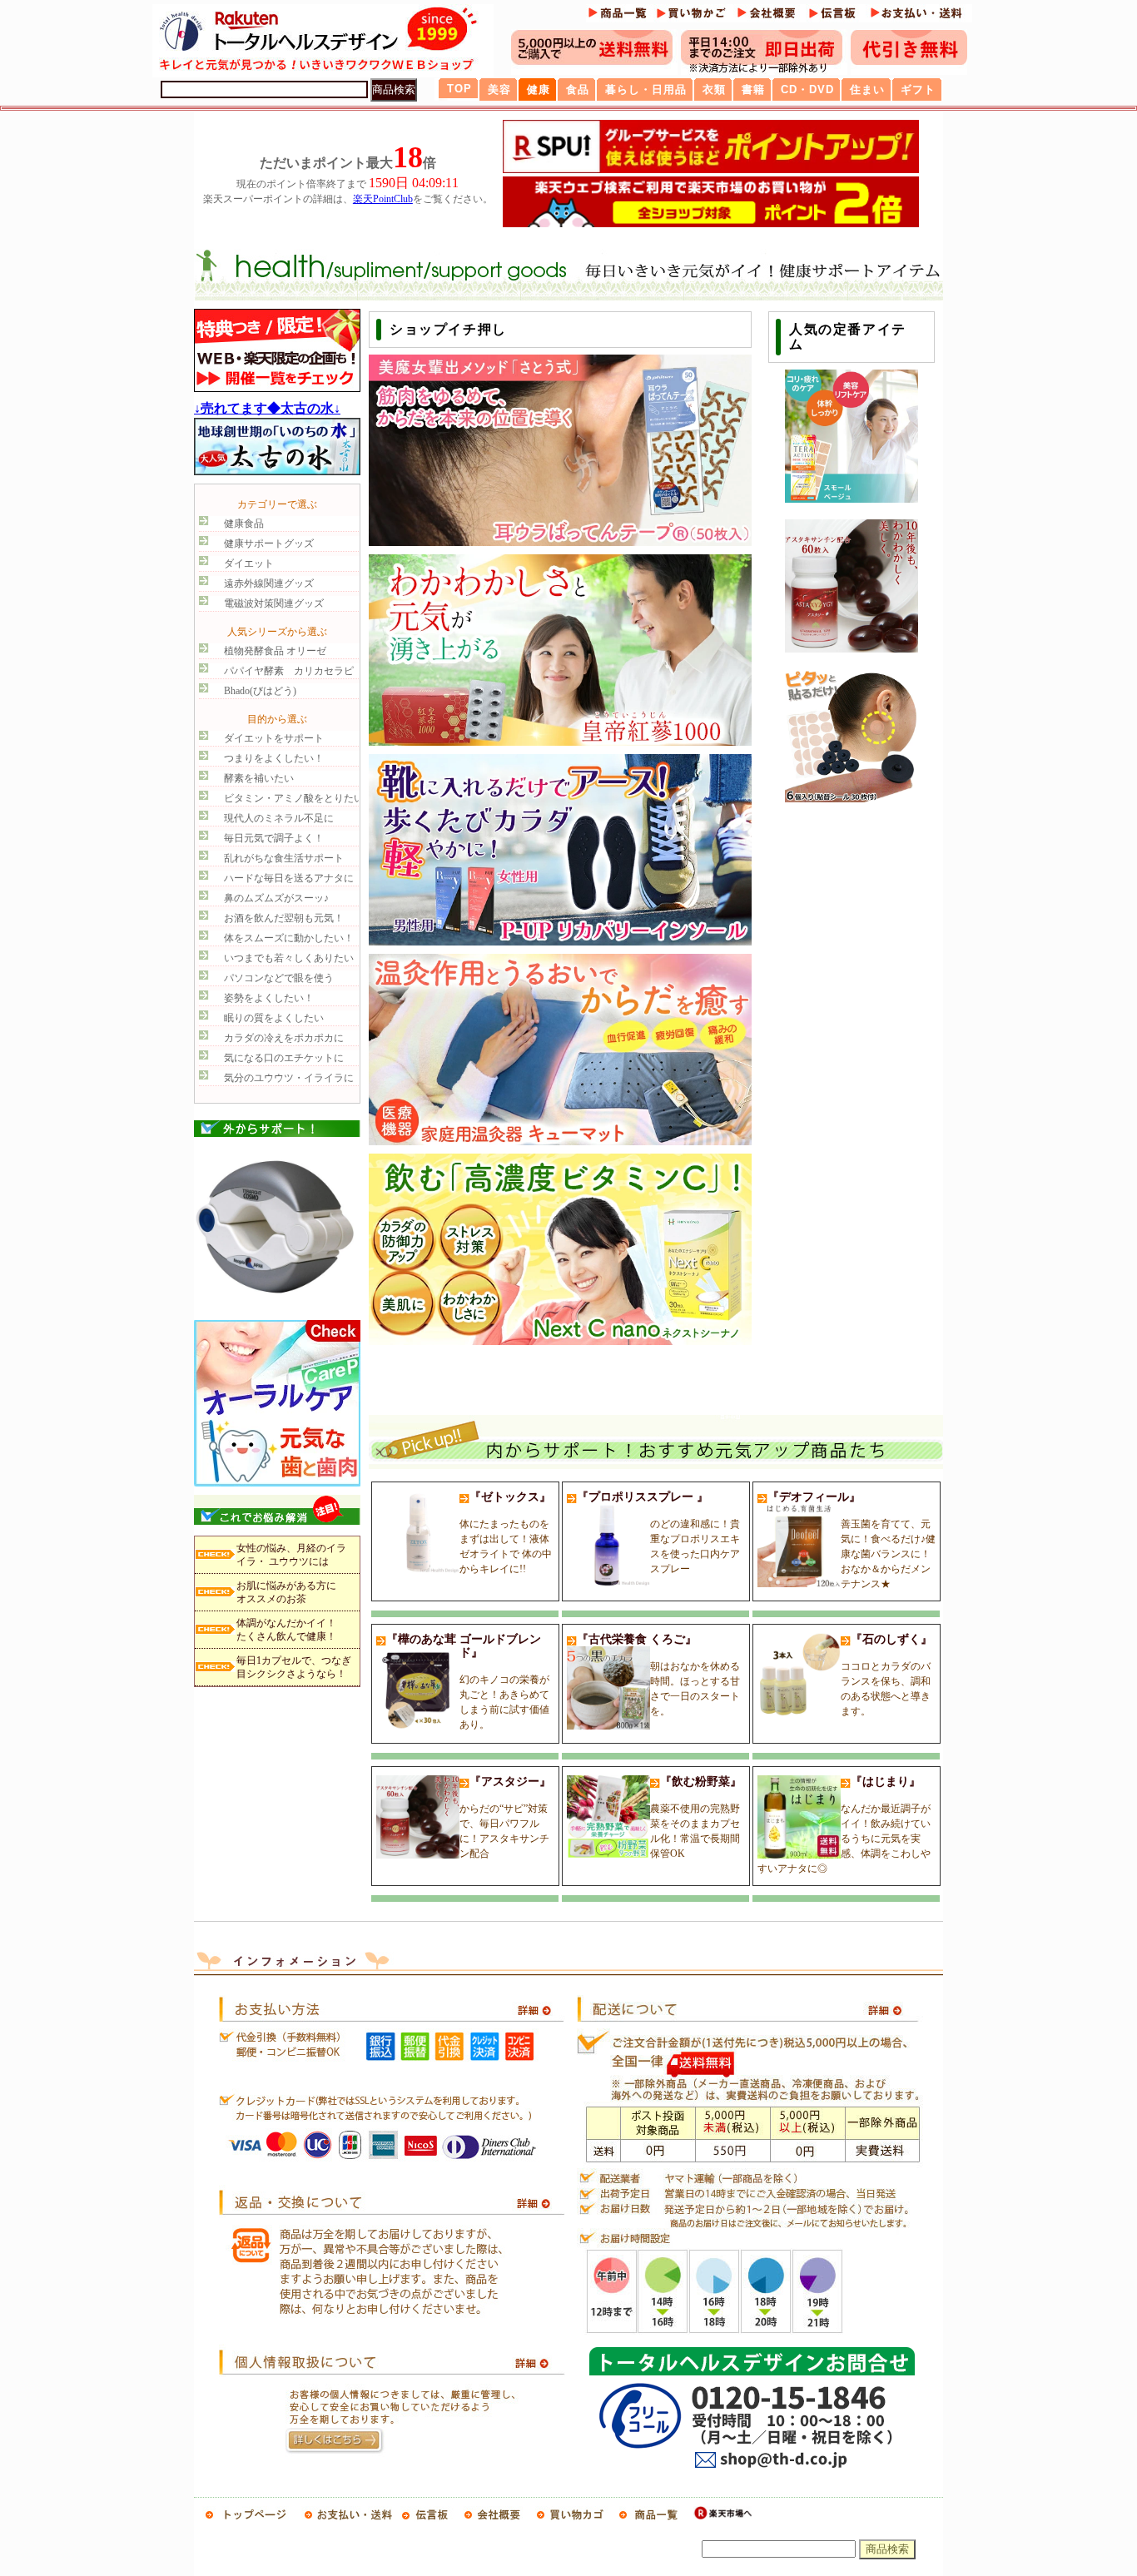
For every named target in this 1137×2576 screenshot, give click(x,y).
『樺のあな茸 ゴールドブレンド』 (468, 1682)
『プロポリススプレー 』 (658, 1533)
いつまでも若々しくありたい (289, 958)
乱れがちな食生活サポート (284, 858)
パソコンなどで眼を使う (279, 978)
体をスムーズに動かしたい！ (289, 938)
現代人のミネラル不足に (279, 818)
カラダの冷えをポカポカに (284, 1038)
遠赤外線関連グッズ (269, 583)
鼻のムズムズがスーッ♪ (276, 898)
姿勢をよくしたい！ (269, 998)
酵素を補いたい (259, 778)
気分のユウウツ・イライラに (289, 1078)
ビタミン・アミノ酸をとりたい (294, 798)
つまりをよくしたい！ (274, 758)
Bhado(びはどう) (260, 691)
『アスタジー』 (505, 1817)
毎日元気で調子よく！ (274, 838)
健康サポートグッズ (269, 543)
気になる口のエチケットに (284, 1058)
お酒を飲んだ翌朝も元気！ (284, 918)
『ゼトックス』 (506, 1533)
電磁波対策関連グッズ (274, 603)
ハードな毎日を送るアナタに (289, 878)
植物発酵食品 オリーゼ (275, 651)
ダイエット (249, 563)
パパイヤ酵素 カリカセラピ (289, 671)
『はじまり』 (844, 1825)
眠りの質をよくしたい (274, 1018)
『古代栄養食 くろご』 (658, 1675)
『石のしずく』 (886, 1675)
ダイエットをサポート (274, 738)
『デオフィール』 (852, 1540)
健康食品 (244, 524)
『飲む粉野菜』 (696, 1817)
